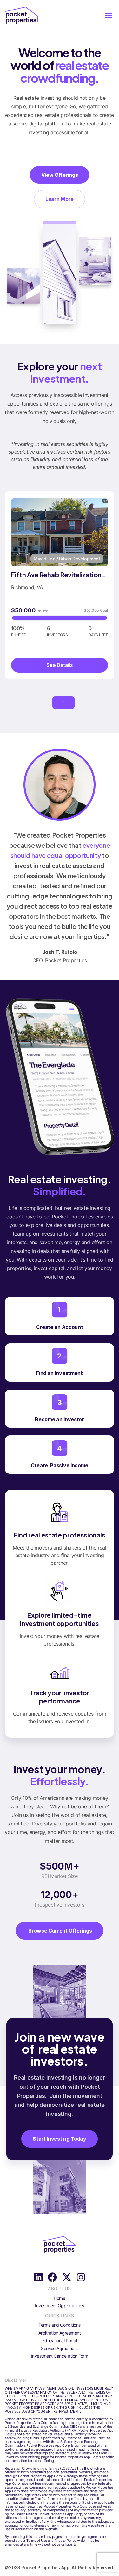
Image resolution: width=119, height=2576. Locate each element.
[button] (108, 15)
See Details (60, 665)
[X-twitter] (67, 2277)
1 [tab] (63, 703)
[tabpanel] (60, 585)
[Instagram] (81, 2277)
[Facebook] (52, 2277)
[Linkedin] (38, 2277)
